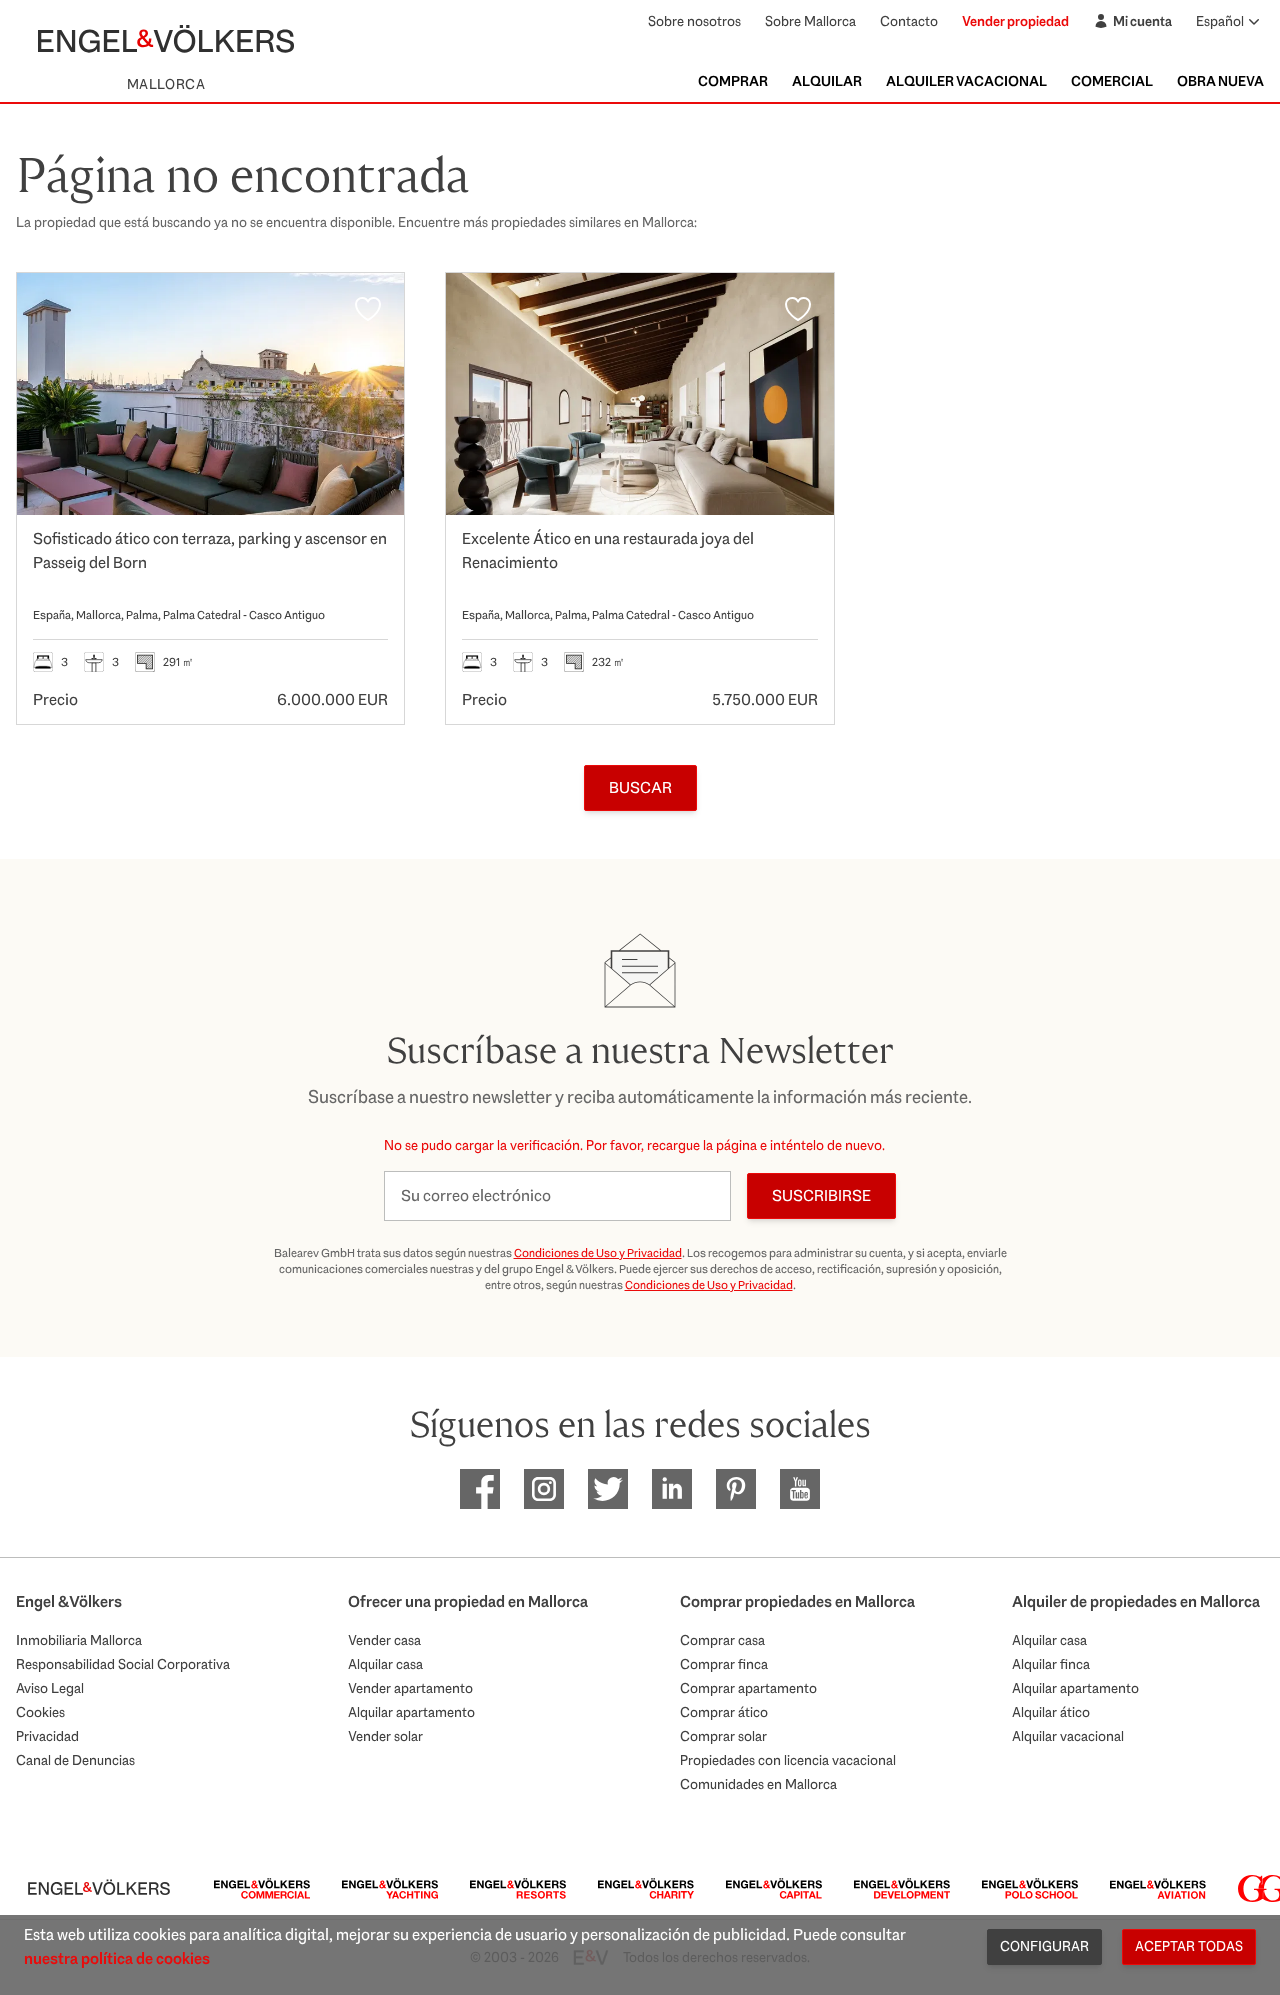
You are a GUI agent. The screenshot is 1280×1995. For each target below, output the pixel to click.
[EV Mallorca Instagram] (544, 1489)
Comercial (1112, 81)
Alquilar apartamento (411, 1712)
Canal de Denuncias (75, 1760)
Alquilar (827, 81)
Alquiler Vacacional (966, 81)
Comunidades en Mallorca (758, 1784)
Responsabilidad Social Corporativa (123, 1664)
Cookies (40, 1712)
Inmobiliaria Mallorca (79, 1640)
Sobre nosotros (694, 21)
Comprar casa (722, 1640)
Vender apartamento (410, 1688)
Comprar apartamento (748, 1688)
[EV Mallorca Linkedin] (672, 1489)
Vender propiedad (1015, 21)
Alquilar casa (385, 1664)
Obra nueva (1220, 81)
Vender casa (384, 1640)
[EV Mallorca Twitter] (608, 1489)
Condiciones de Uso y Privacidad (598, 1253)
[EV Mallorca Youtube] (800, 1489)
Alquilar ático (1051, 1712)
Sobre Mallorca (810, 21)
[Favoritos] (368, 309)
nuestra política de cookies (117, 1958)
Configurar (1044, 1946)
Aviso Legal (50, 1688)
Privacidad (47, 1736)
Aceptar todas (1189, 1946)
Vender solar (385, 1736)
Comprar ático (724, 1712)
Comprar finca (724, 1664)
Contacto (909, 21)
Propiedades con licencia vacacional (788, 1760)
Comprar (733, 81)
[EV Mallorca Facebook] (480, 1489)
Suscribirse (821, 1195)
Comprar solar (723, 1736)
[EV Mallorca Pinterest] (736, 1489)
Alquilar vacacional (1068, 1736)
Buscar (640, 787)
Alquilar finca (1051, 1664)
